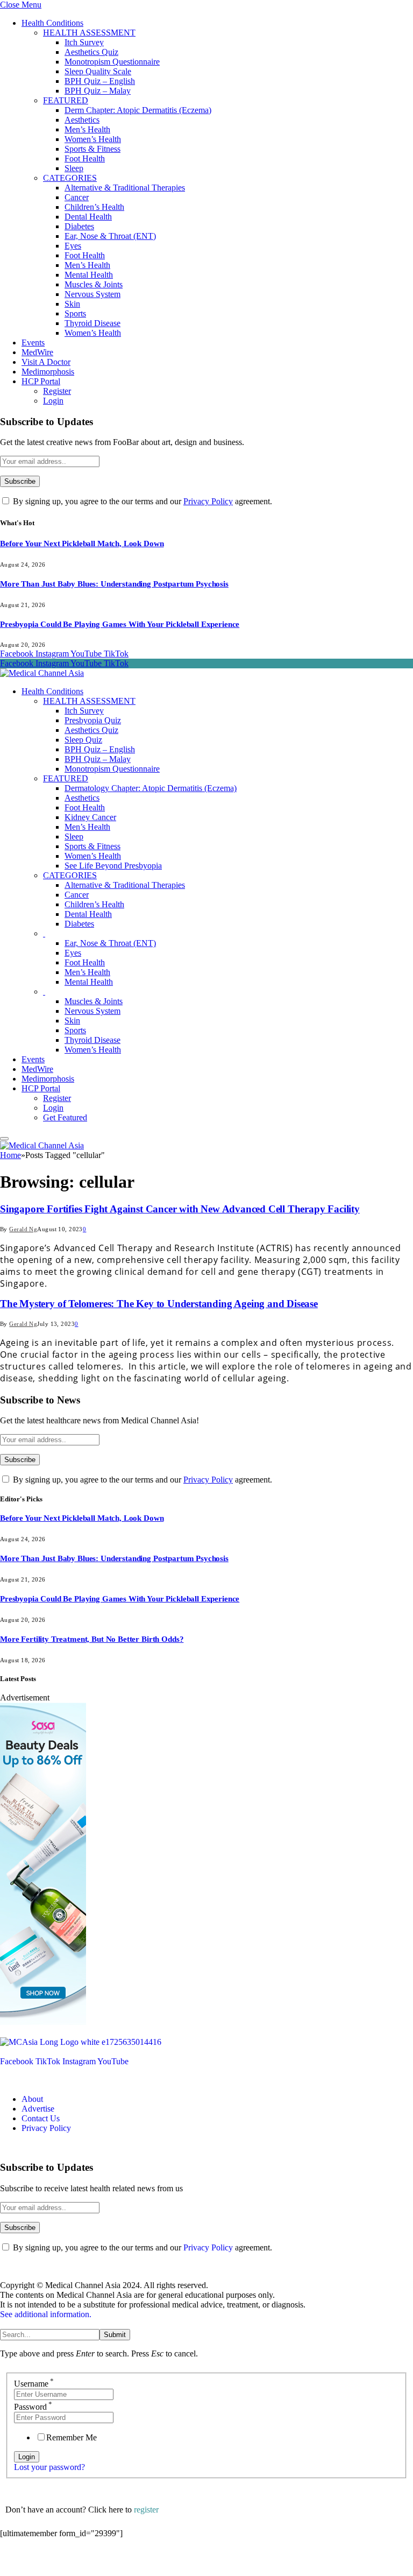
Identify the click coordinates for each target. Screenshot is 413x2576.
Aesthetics (82, 120)
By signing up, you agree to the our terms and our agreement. (141, 501)
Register (57, 391)
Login (53, 401)
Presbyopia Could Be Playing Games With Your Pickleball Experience (120, 624)
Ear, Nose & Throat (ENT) (110, 236)
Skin (72, 304)
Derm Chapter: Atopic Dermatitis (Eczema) (138, 110)
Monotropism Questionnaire (112, 62)
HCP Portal (41, 381)
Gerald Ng (23, 1229)
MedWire (37, 352)
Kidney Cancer (90, 817)
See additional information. (46, 2314)
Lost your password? (49, 2467)
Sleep (74, 168)
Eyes (73, 246)
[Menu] (4, 1139)
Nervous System (92, 294)
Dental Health (88, 217)
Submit (115, 2335)
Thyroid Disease (92, 323)
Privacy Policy (208, 501)
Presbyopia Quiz (93, 720)
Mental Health (89, 275)
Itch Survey (84, 42)
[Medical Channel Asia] (42, 673)
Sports (75, 313)
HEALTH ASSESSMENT (89, 33)
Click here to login (88, 2562)
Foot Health (85, 158)
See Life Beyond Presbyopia (113, 866)
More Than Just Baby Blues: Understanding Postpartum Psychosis (114, 584)
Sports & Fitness (92, 149)
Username (34, 2384)
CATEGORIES (70, 178)
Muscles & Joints (94, 284)
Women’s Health (93, 139)
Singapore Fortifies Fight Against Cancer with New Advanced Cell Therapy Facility (180, 1209)
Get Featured (65, 1117)
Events (33, 343)
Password (33, 2407)
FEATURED (66, 100)
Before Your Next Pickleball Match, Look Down (82, 544)
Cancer (77, 197)
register (146, 2510)
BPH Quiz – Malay (98, 91)
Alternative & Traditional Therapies (125, 188)
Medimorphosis (48, 372)
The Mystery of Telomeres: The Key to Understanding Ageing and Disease (159, 1304)
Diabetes (79, 226)
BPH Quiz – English (100, 81)
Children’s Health (94, 207)
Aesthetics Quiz (91, 52)
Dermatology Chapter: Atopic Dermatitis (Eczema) (151, 788)
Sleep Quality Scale (98, 71)
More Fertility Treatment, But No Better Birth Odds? (92, 1639)
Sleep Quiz (83, 740)
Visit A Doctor (46, 362)
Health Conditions (52, 23)
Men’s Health (87, 129)
